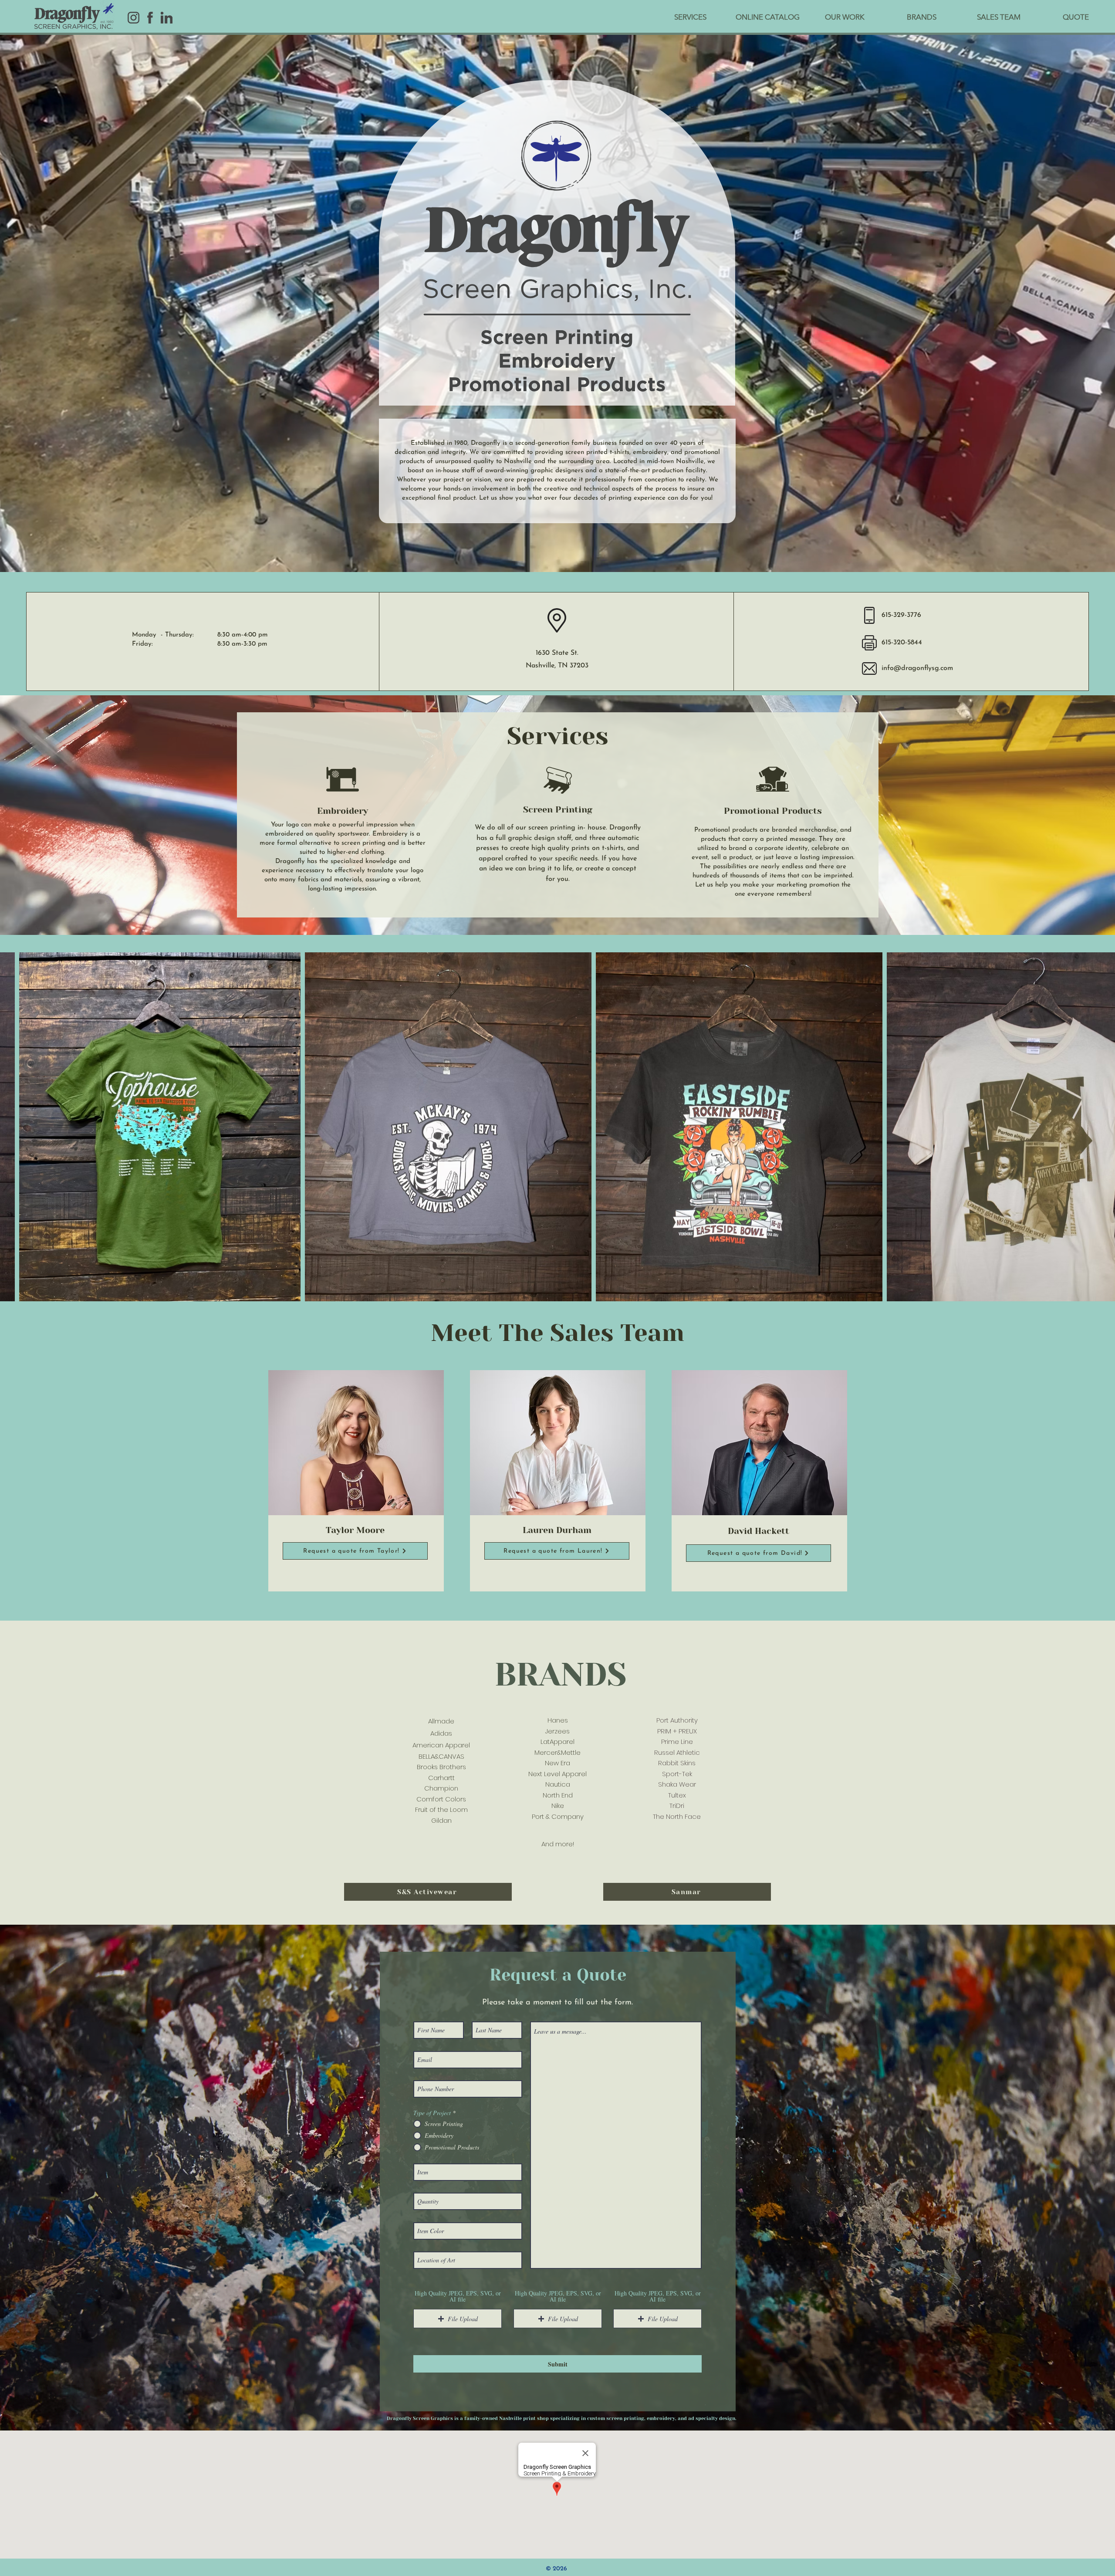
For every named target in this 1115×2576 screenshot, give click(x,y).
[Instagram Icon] (133, 18)
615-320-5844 (902, 643)
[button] (355, 1551)
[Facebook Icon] (150, 18)
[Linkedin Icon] (167, 18)
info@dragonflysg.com (917, 668)
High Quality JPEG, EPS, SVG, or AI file (458, 2296)
